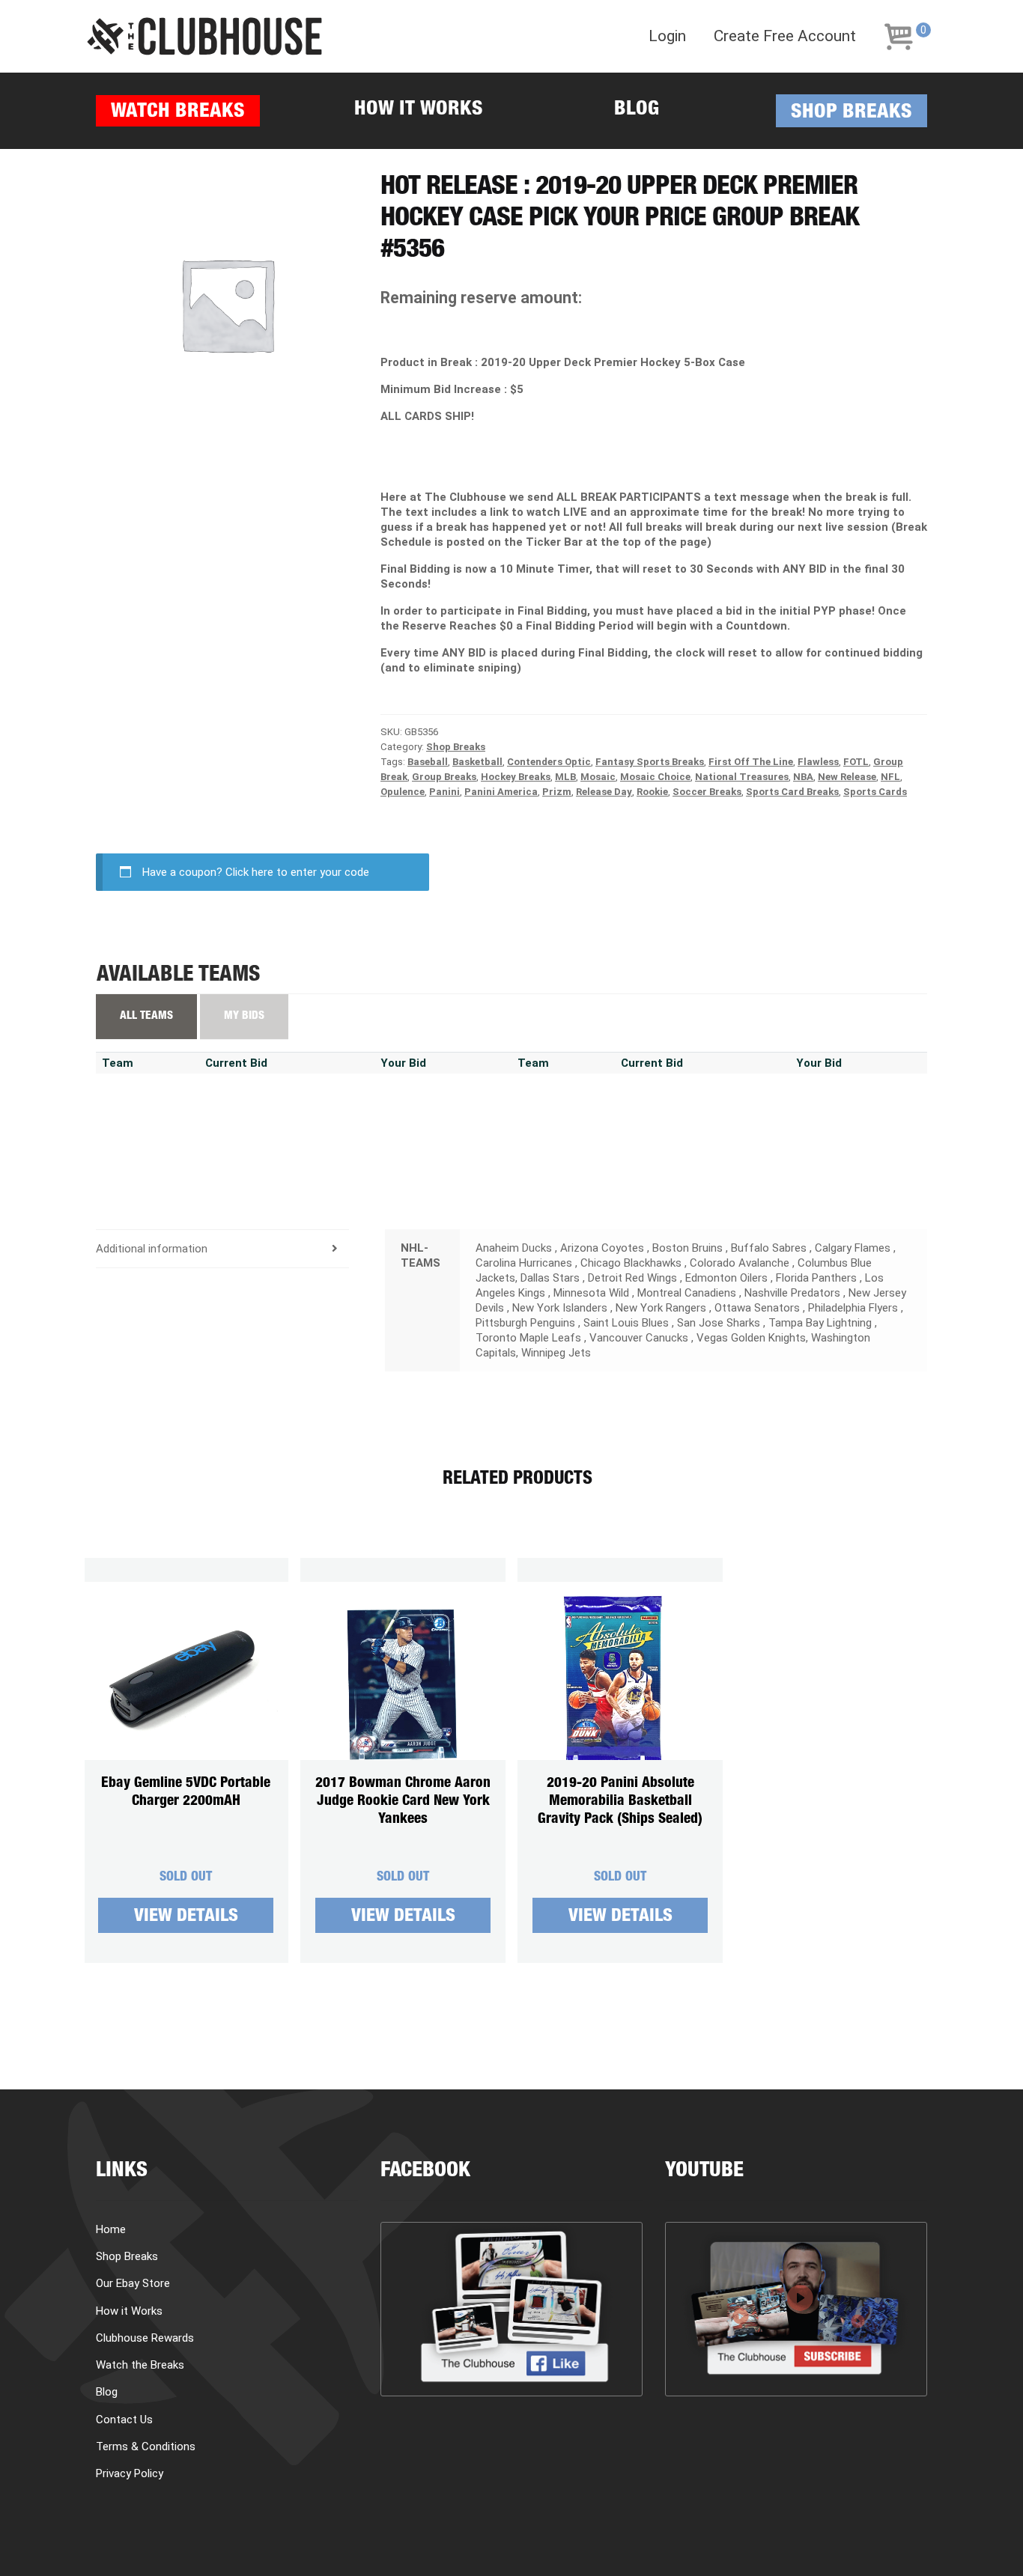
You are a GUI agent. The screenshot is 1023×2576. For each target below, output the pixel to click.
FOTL (856, 762)
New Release (847, 777)
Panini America (501, 792)
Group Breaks (444, 777)
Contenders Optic (549, 762)
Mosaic (598, 777)
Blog (637, 110)
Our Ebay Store (133, 2283)
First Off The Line (751, 762)
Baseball (428, 762)
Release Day (604, 792)
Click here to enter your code (297, 872)
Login (667, 36)
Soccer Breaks (707, 792)
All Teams (146, 1016)
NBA (803, 777)
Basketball (477, 762)
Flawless (818, 762)
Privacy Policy (130, 2473)
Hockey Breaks (516, 777)
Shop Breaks (852, 113)
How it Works (419, 110)
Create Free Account (785, 36)
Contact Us (124, 2420)
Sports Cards (875, 792)
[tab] (222, 1249)
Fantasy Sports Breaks (650, 762)
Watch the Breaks (140, 2365)
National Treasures (742, 777)
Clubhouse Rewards (145, 2338)
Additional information (152, 1249)
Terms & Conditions (146, 2446)
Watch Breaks (178, 113)
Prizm (557, 792)
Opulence (403, 792)
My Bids (244, 1016)
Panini (444, 792)
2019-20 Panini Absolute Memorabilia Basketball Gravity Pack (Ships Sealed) (620, 1802)
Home (111, 2229)
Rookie (652, 792)
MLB (565, 777)
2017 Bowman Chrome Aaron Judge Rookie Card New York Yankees (403, 1802)
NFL (890, 777)
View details (186, 1917)
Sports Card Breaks (792, 792)
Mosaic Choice (655, 777)
